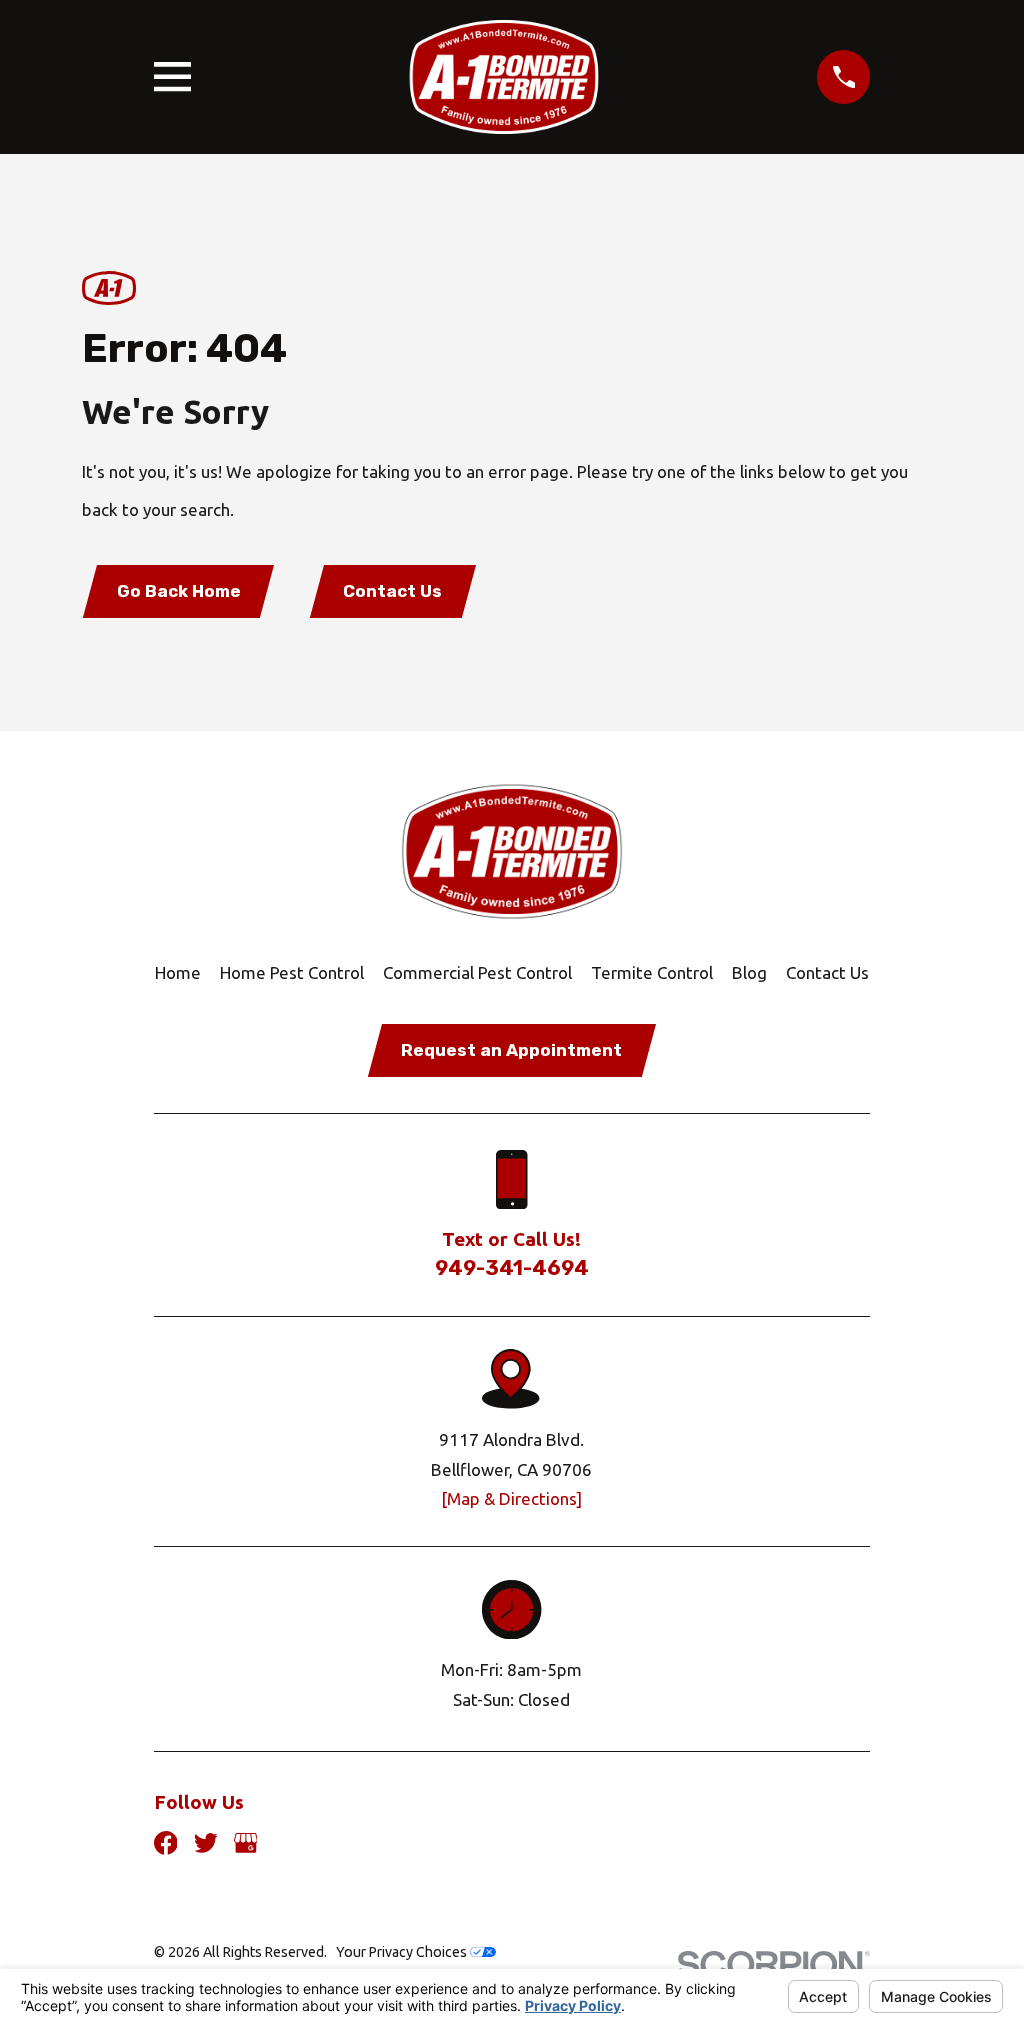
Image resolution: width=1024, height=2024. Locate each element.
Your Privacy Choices (403, 1952)
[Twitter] (206, 1843)
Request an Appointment (511, 1050)
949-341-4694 (512, 1268)
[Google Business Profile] (246, 1843)
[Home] (504, 77)
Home (178, 972)
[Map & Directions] (511, 1498)
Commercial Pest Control (477, 972)
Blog (749, 972)
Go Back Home (179, 591)
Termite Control (652, 972)
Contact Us (392, 591)
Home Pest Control (292, 972)
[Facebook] (166, 1843)
